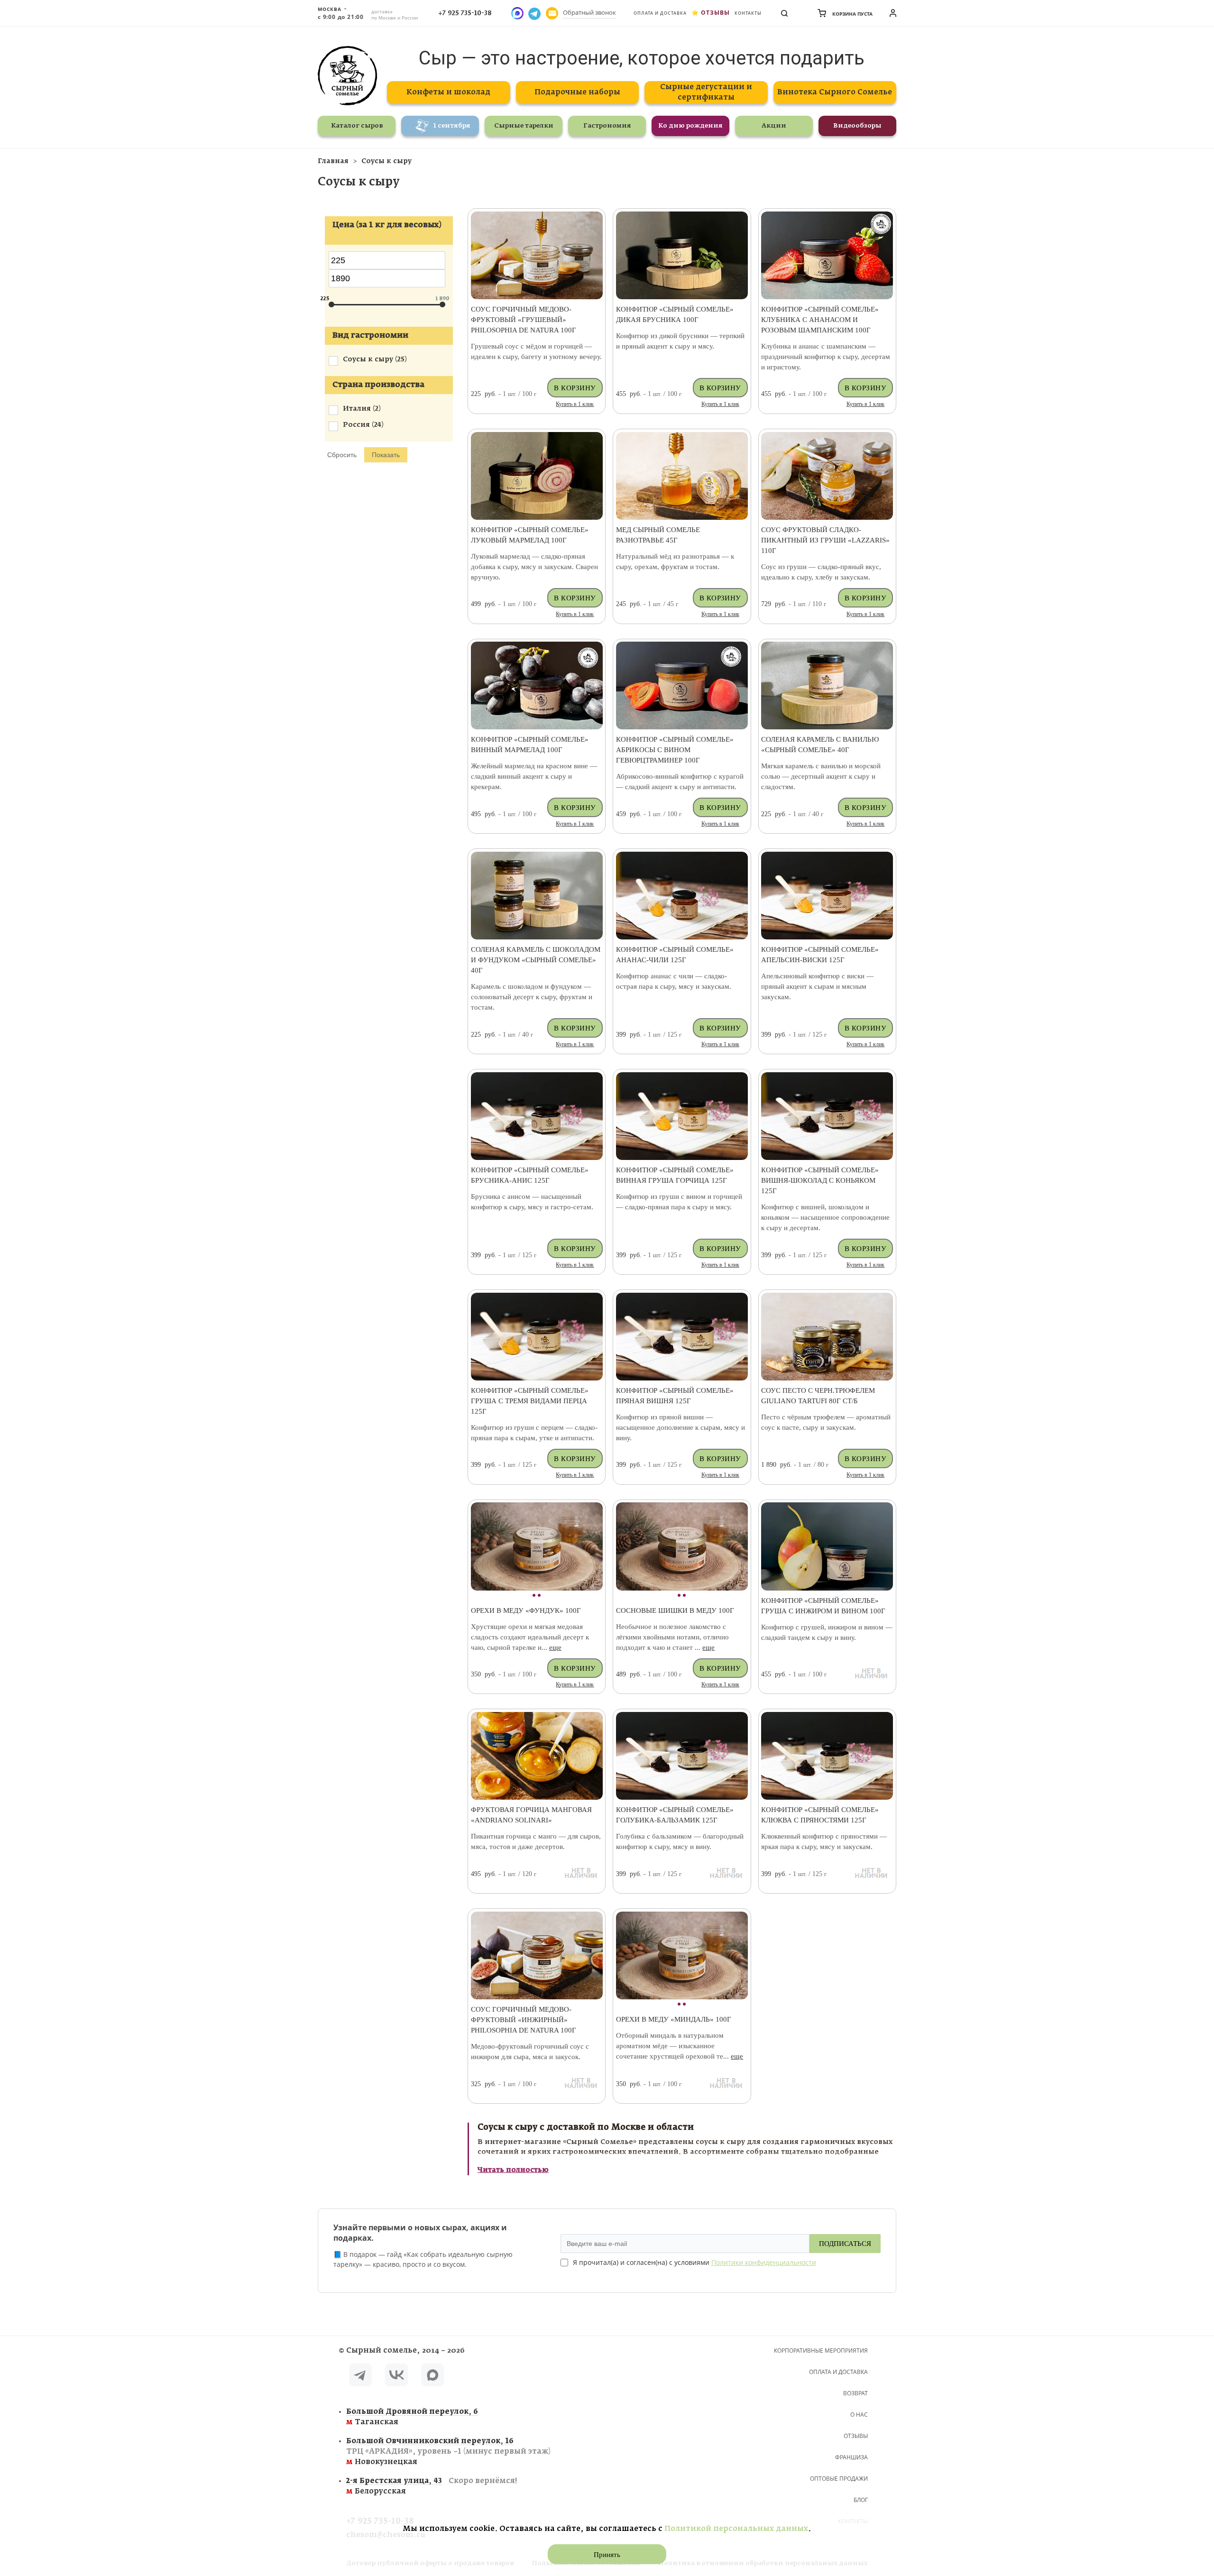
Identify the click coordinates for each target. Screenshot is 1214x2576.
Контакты (748, 13)
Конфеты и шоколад (448, 92)
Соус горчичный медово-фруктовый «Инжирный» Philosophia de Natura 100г (524, 2020)
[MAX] (432, 2377)
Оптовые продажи (839, 2479)
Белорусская (432, 2486)
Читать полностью (513, 2170)
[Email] (552, 13)
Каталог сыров (357, 126)
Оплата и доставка (660, 13)
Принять (607, 2555)
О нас (859, 2415)
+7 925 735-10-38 (465, 13)
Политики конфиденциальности (764, 2262)
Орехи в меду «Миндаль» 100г (674, 2019)
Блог (861, 2500)
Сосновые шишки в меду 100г (675, 1610)
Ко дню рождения (690, 126)
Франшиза (851, 2457)
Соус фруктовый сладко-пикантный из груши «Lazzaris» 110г (825, 540)
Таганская (412, 2417)
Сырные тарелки (524, 126)
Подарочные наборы (577, 92)
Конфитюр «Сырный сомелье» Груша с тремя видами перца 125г (530, 1401)
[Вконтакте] (396, 2377)
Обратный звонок (589, 12)
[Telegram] (360, 2377)
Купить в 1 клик (575, 404)
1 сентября (452, 126)
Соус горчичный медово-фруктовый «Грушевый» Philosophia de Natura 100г (524, 320)
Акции (774, 126)
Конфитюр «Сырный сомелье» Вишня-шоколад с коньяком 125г (820, 1180)
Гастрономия (607, 126)
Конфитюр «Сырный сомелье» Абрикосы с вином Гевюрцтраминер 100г (675, 750)
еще (555, 1647)
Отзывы (715, 13)
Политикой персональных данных (736, 2529)
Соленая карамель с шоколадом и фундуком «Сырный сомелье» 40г (536, 960)
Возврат (855, 2393)
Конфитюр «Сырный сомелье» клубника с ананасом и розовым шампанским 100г (820, 320)
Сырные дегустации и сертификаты (706, 92)
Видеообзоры (857, 126)
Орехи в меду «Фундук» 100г (526, 1610)
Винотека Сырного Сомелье (835, 92)
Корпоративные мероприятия (821, 2351)
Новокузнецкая (448, 2452)
